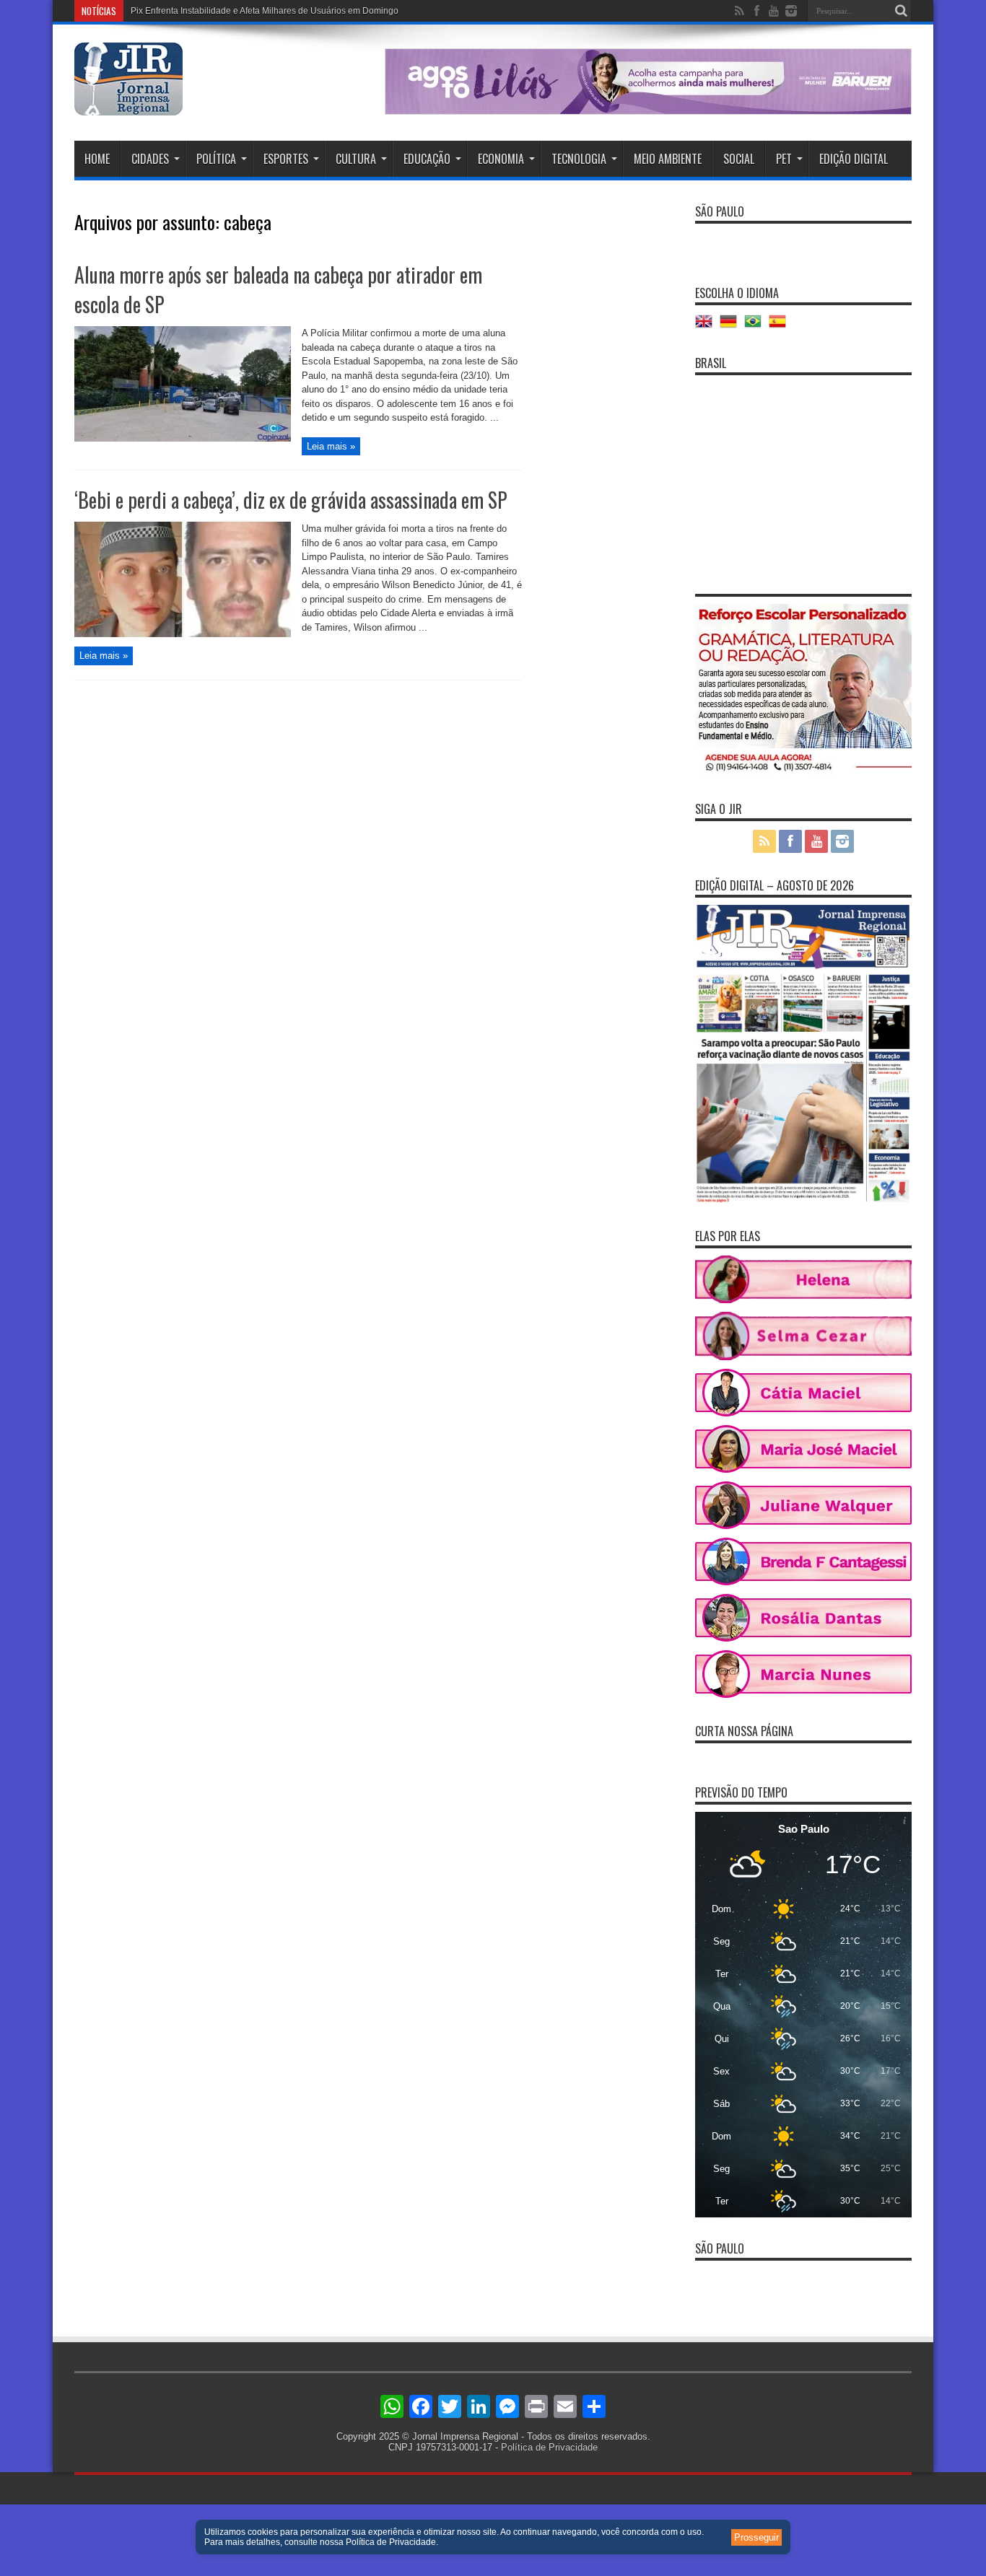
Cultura (356, 159)
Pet (784, 159)
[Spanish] (781, 327)
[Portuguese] (756, 327)
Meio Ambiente (668, 159)
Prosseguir (756, 2537)
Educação (427, 159)
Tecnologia (579, 159)
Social (739, 159)
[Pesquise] (901, 11)
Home (97, 159)
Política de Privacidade (549, 2447)
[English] (707, 327)
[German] (732, 327)
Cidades (150, 159)
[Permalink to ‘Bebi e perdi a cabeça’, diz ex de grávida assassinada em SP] (183, 634)
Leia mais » (331, 446)
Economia (501, 159)
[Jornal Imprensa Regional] (128, 105)
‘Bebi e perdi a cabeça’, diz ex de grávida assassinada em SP (291, 500)
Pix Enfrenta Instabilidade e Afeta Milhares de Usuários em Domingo (265, 11)
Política (216, 159)
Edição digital (854, 159)
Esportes (286, 159)
